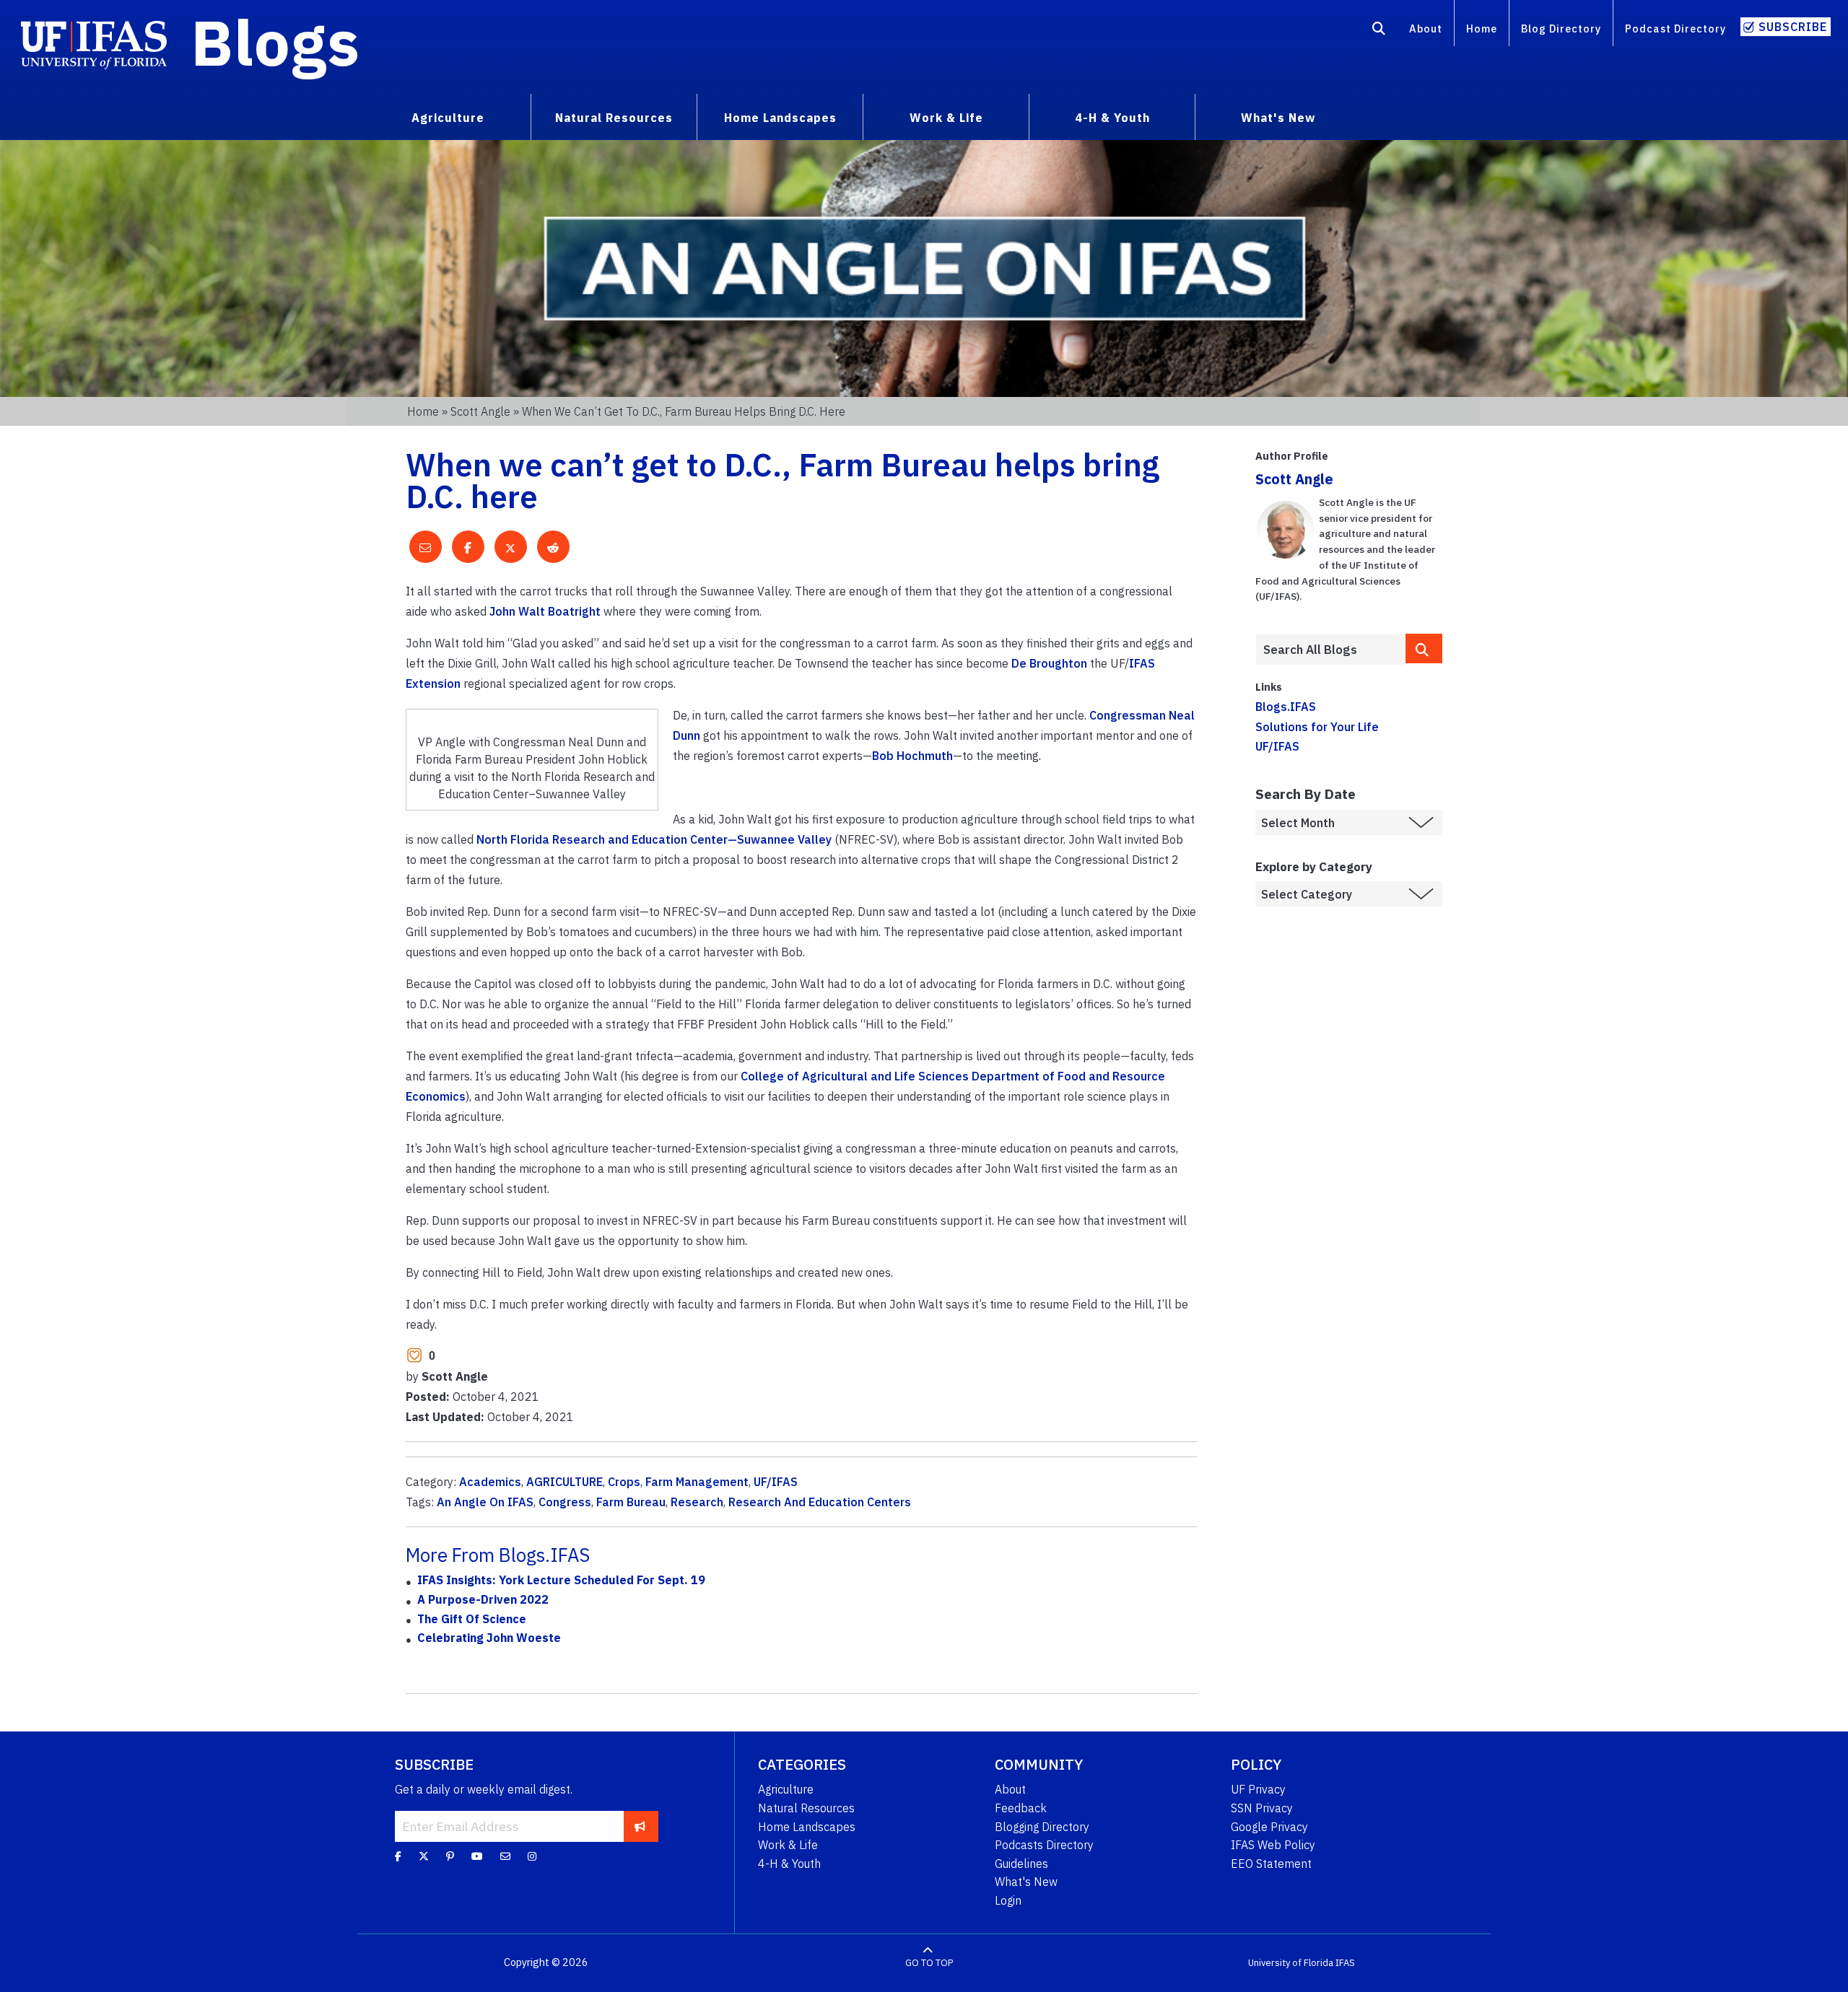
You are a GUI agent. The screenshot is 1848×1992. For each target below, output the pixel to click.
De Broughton (1049, 663)
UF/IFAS (776, 1482)
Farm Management (697, 1482)
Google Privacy (1269, 1827)
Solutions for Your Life (1317, 727)
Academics (490, 1482)
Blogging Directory (1042, 1827)
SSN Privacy (1262, 1808)
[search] (1424, 648)
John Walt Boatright (546, 611)
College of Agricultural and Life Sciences (855, 1076)
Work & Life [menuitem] (946, 118)
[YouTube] (477, 1856)
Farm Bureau (631, 1502)
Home (1482, 29)
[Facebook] (398, 1856)
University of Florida (1291, 1963)
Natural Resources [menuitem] (614, 118)
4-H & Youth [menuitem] (1112, 118)
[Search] (1379, 31)
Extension (433, 683)
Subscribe (1793, 27)
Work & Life (788, 1845)
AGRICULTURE (565, 1482)
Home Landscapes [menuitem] (780, 118)
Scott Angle (480, 411)
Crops (624, 1482)
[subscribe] (640, 1826)
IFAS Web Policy (1273, 1845)
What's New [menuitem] (1278, 118)
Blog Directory (1561, 29)
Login (1008, 1900)
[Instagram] (532, 1856)
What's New (1026, 1882)
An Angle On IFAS (485, 1502)
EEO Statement (1271, 1864)
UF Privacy (1258, 1789)
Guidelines (1021, 1864)
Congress (565, 1502)
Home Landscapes (807, 1827)
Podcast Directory (1675, 29)
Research (697, 1502)
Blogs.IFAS (1286, 707)
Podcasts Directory (1044, 1845)
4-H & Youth (789, 1864)
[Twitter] (424, 1856)
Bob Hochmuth (912, 756)
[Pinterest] (450, 1856)
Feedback (1021, 1808)
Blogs (275, 42)
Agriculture (786, 1789)
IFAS (1142, 663)
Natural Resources (806, 1808)
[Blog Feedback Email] (505, 1856)
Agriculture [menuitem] (448, 118)
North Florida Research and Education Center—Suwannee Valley (654, 839)
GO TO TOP (929, 1963)
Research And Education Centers (820, 1502)
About (1426, 29)
